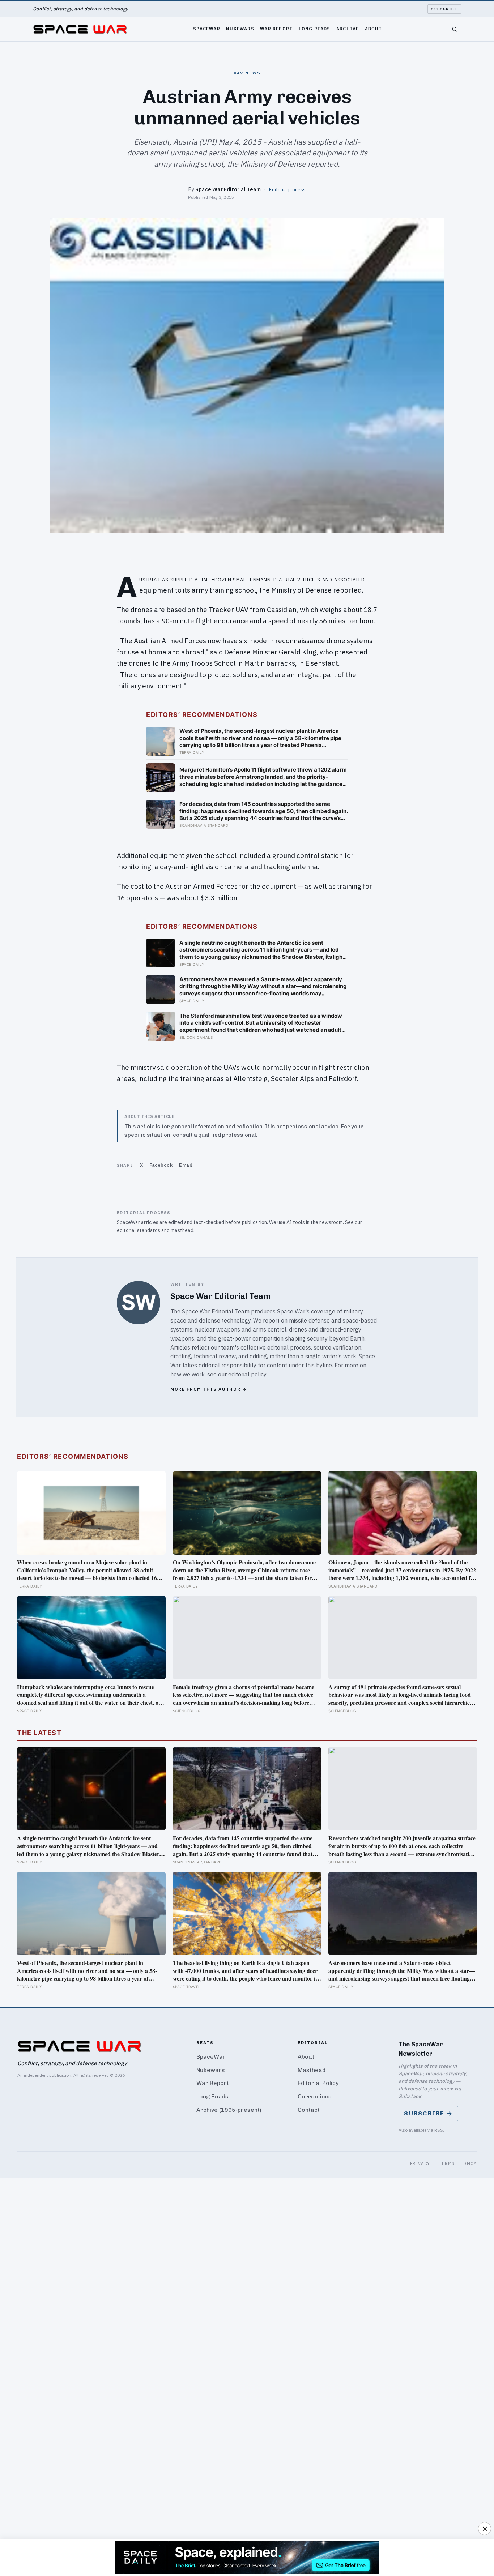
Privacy (420, 2163)
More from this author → (209, 1389)
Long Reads (315, 28)
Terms (447, 2163)
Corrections (315, 2096)
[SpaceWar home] (80, 29)
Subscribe (444, 9)
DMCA (470, 2163)
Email (186, 1165)
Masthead (312, 2070)
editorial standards (139, 1230)
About (373, 28)
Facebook (161, 1165)
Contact (309, 2110)
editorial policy (247, 1374)
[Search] (455, 29)
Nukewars (240, 28)
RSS (439, 2130)
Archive (348, 28)
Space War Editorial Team (228, 189)
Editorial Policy (318, 2083)
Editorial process (287, 189)
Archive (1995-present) (229, 2110)
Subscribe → (428, 2113)
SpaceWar (207, 28)
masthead (182, 1230)
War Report (276, 28)
